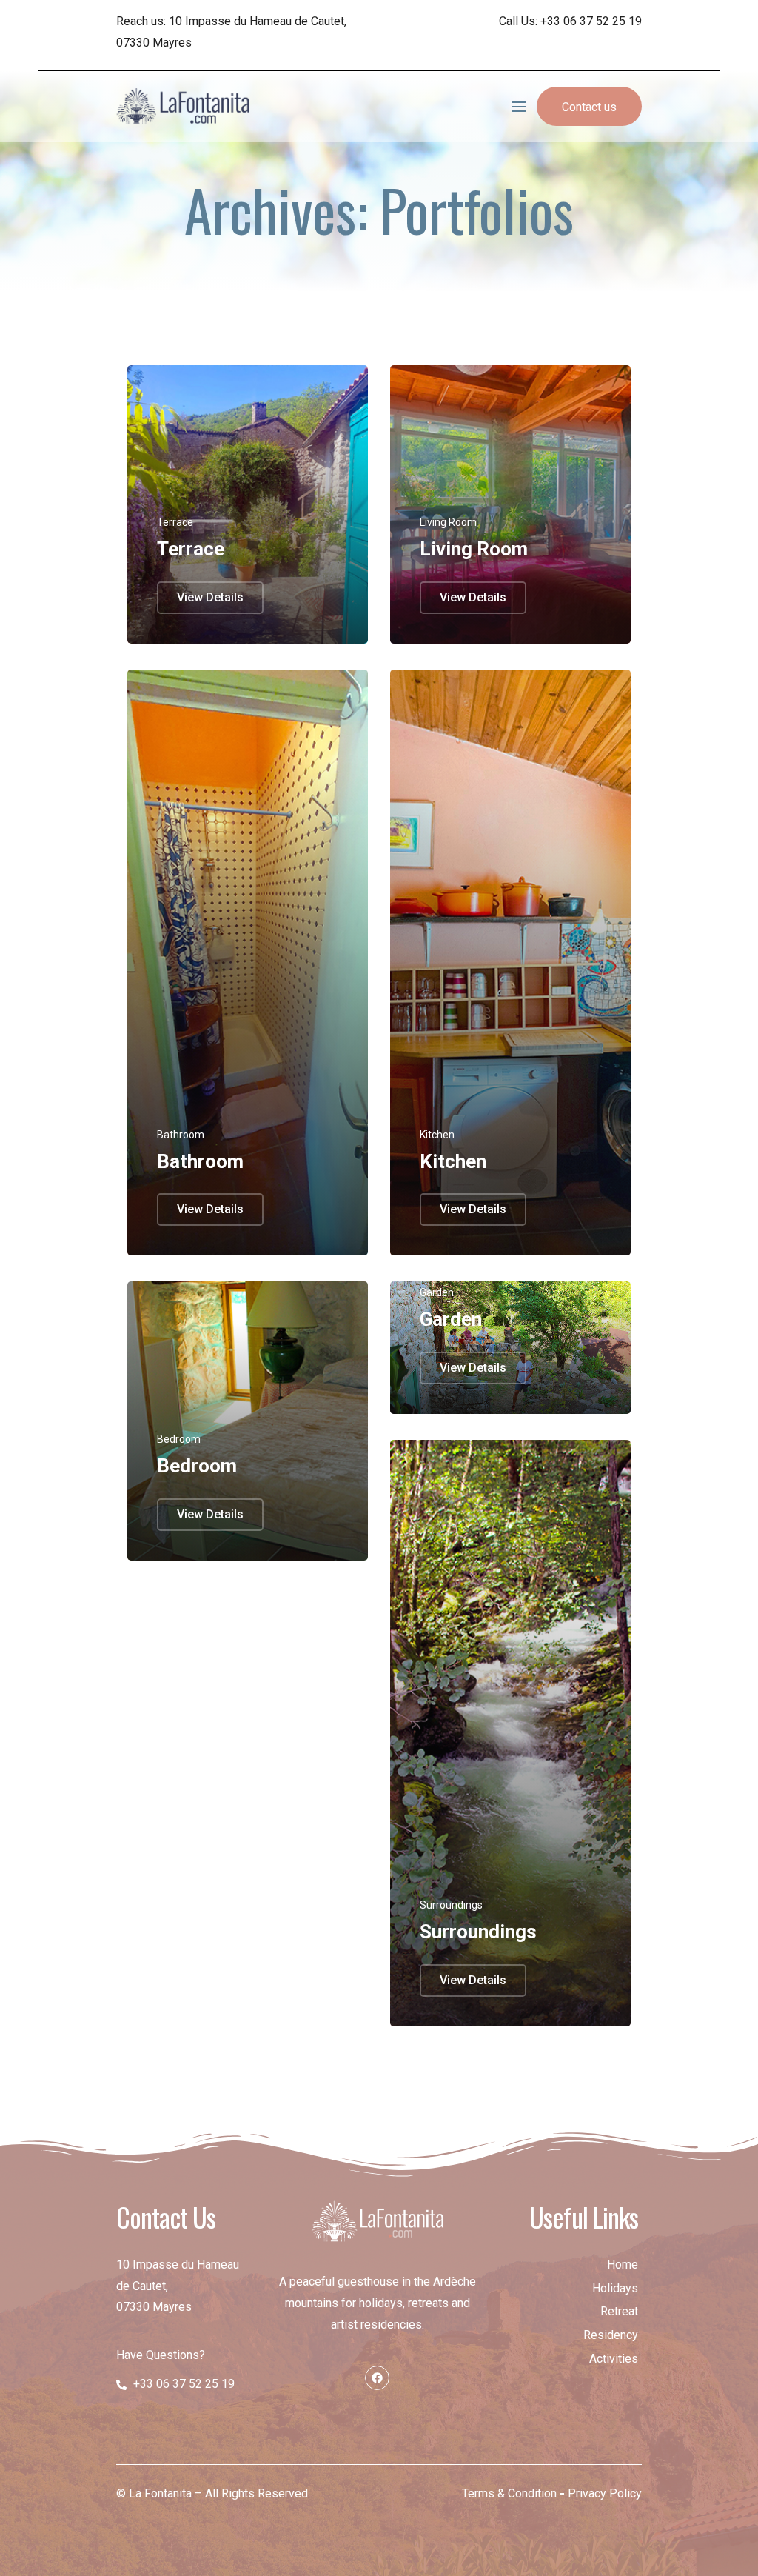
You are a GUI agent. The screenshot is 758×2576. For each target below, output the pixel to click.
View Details (210, 597)
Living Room (474, 549)
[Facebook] (377, 2378)
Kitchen (453, 1161)
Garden (451, 1319)
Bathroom (200, 1161)
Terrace (191, 549)
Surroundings (478, 1932)
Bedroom (197, 1466)
